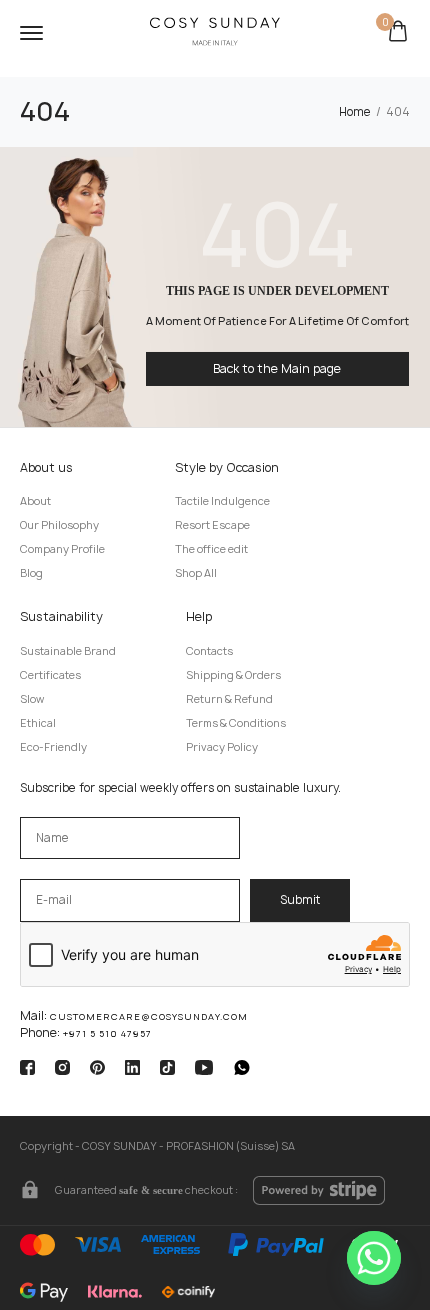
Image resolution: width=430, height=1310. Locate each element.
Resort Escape (212, 525)
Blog (31, 573)
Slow (32, 699)
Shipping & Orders (233, 675)
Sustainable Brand (68, 651)
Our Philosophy (59, 525)
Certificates (50, 675)
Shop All (196, 573)
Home (355, 112)
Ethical (38, 723)
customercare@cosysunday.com (149, 1016)
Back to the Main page (277, 368)
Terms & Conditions (236, 723)
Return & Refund (229, 699)
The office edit (211, 549)
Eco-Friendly (53, 747)
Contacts (209, 651)
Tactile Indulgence (222, 501)
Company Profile (62, 549)
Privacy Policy (222, 747)
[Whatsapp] (374, 1258)
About (35, 501)
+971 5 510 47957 (107, 1033)
